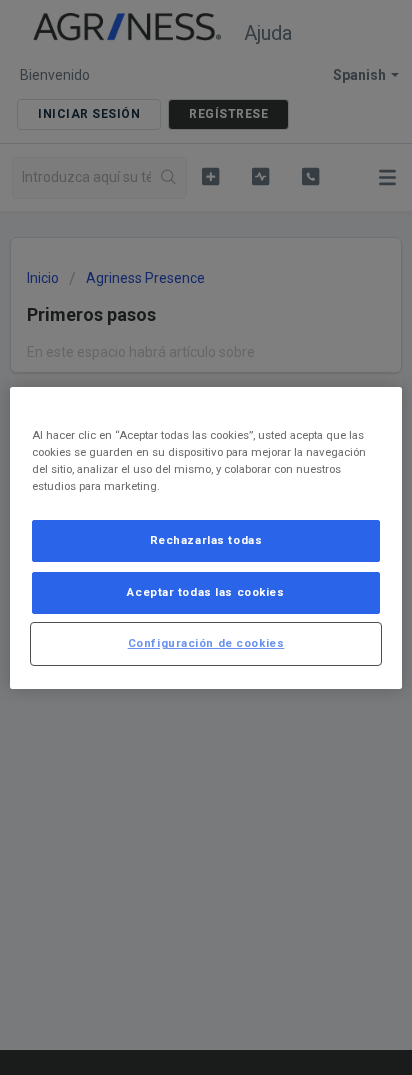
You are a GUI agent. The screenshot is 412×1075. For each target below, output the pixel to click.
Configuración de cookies (206, 643)
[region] (205, 537)
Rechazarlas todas (206, 540)
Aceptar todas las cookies (205, 592)
